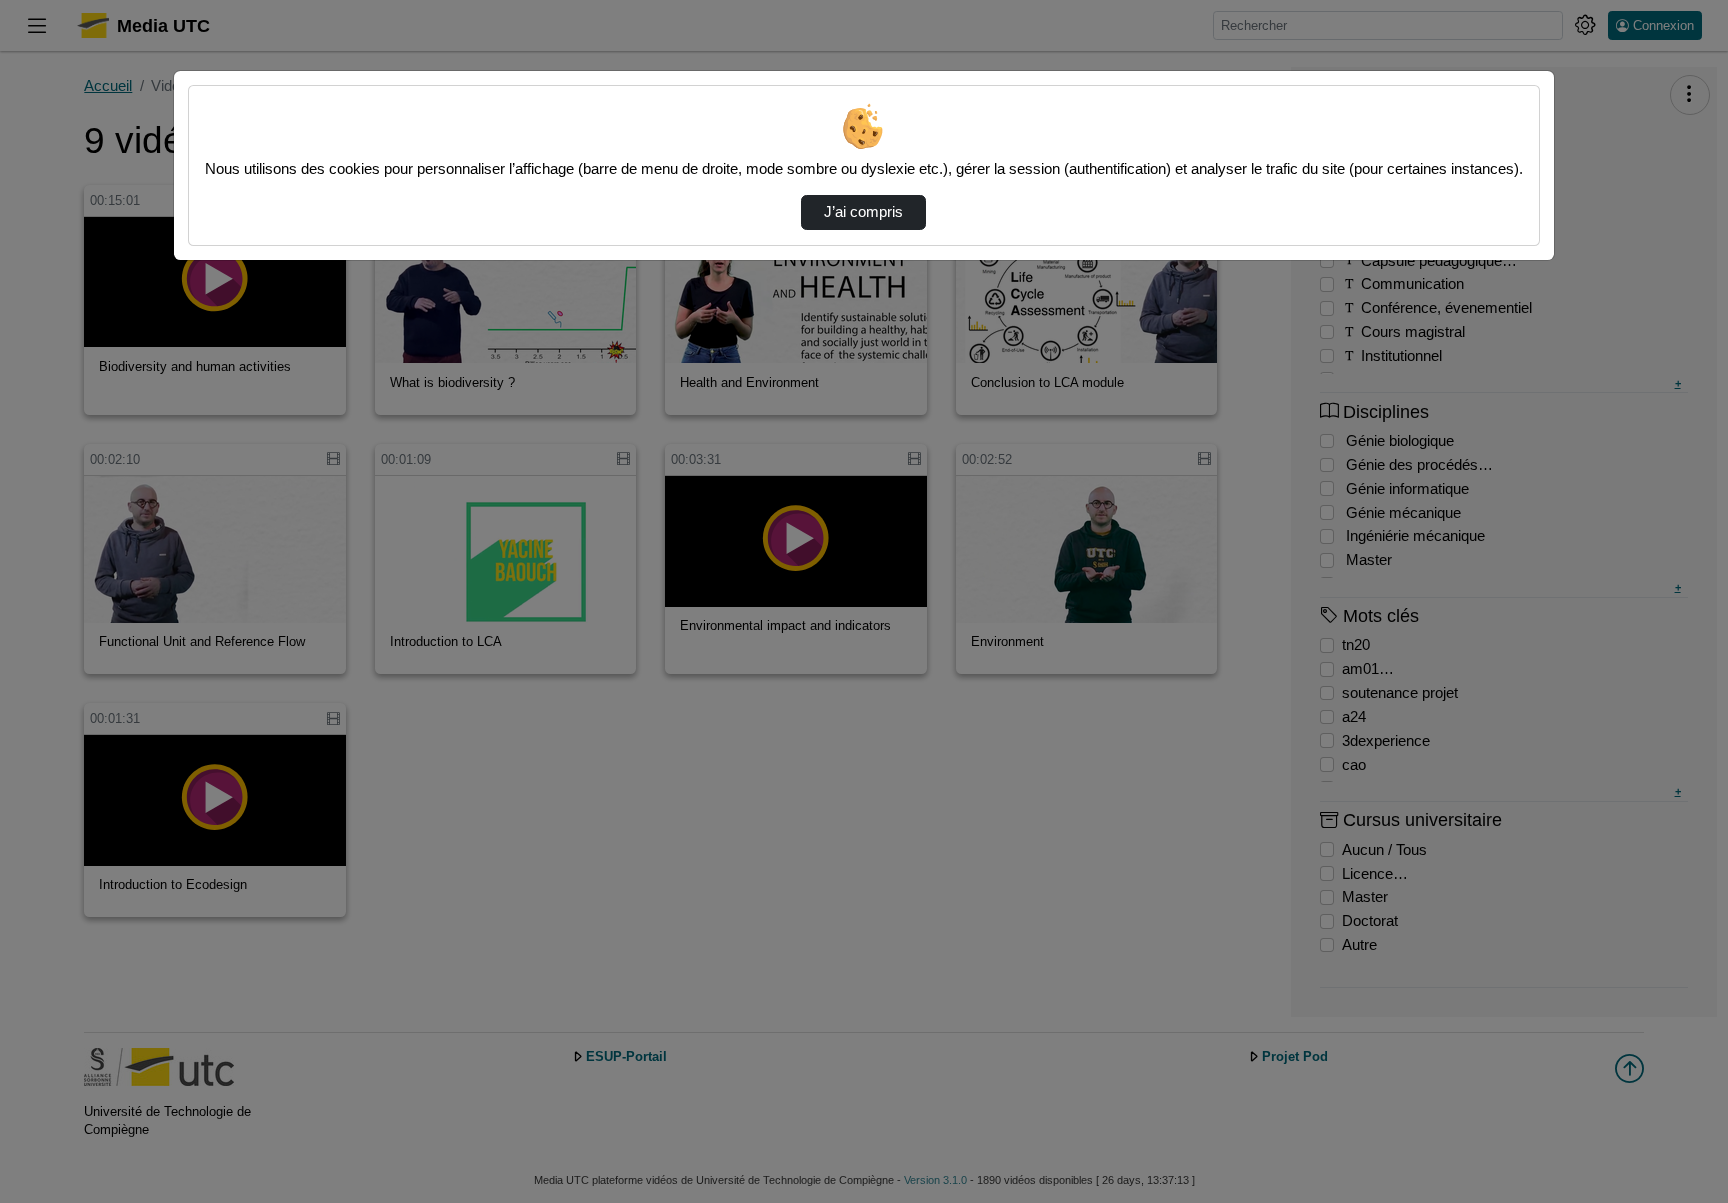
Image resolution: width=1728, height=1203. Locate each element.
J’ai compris (863, 212)
